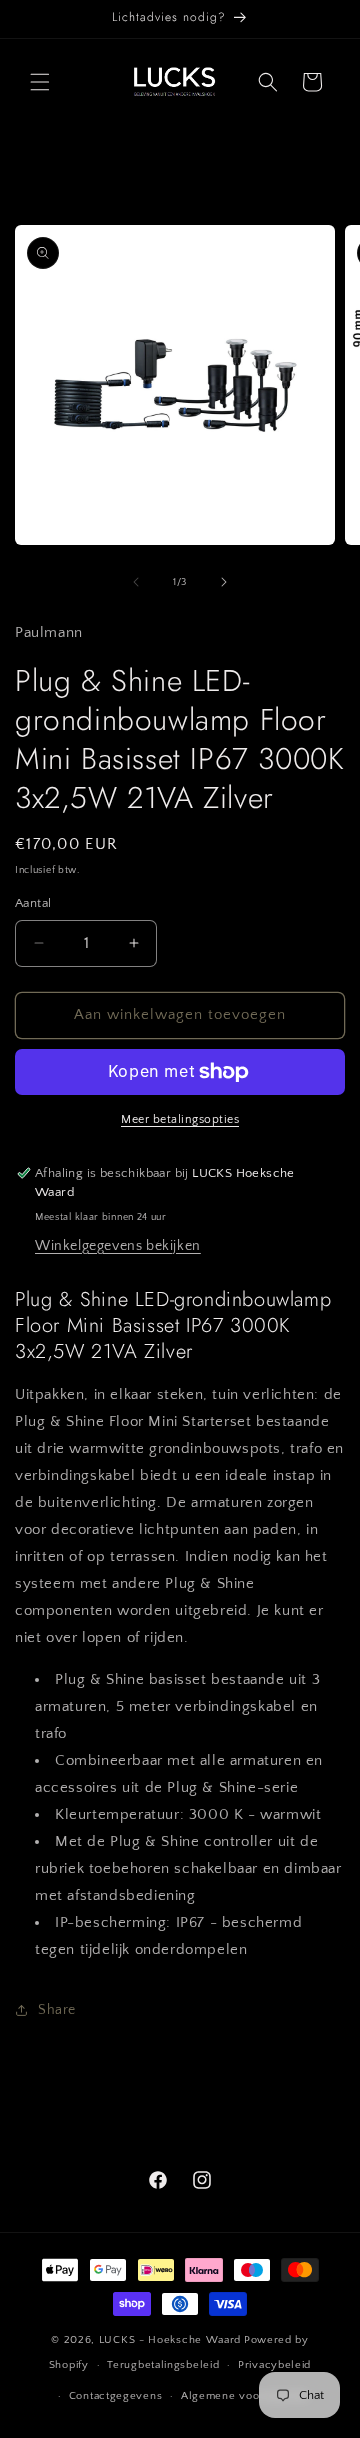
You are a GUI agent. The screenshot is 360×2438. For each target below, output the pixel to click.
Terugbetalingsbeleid (163, 2365)
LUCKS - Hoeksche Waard (170, 2340)
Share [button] (57, 2010)
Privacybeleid (274, 2365)
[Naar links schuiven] (136, 582)
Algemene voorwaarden (245, 2396)
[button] (40, 82)
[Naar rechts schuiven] (224, 582)
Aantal (33, 903)
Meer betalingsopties (180, 1119)
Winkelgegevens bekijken (118, 1246)
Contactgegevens (116, 2396)
